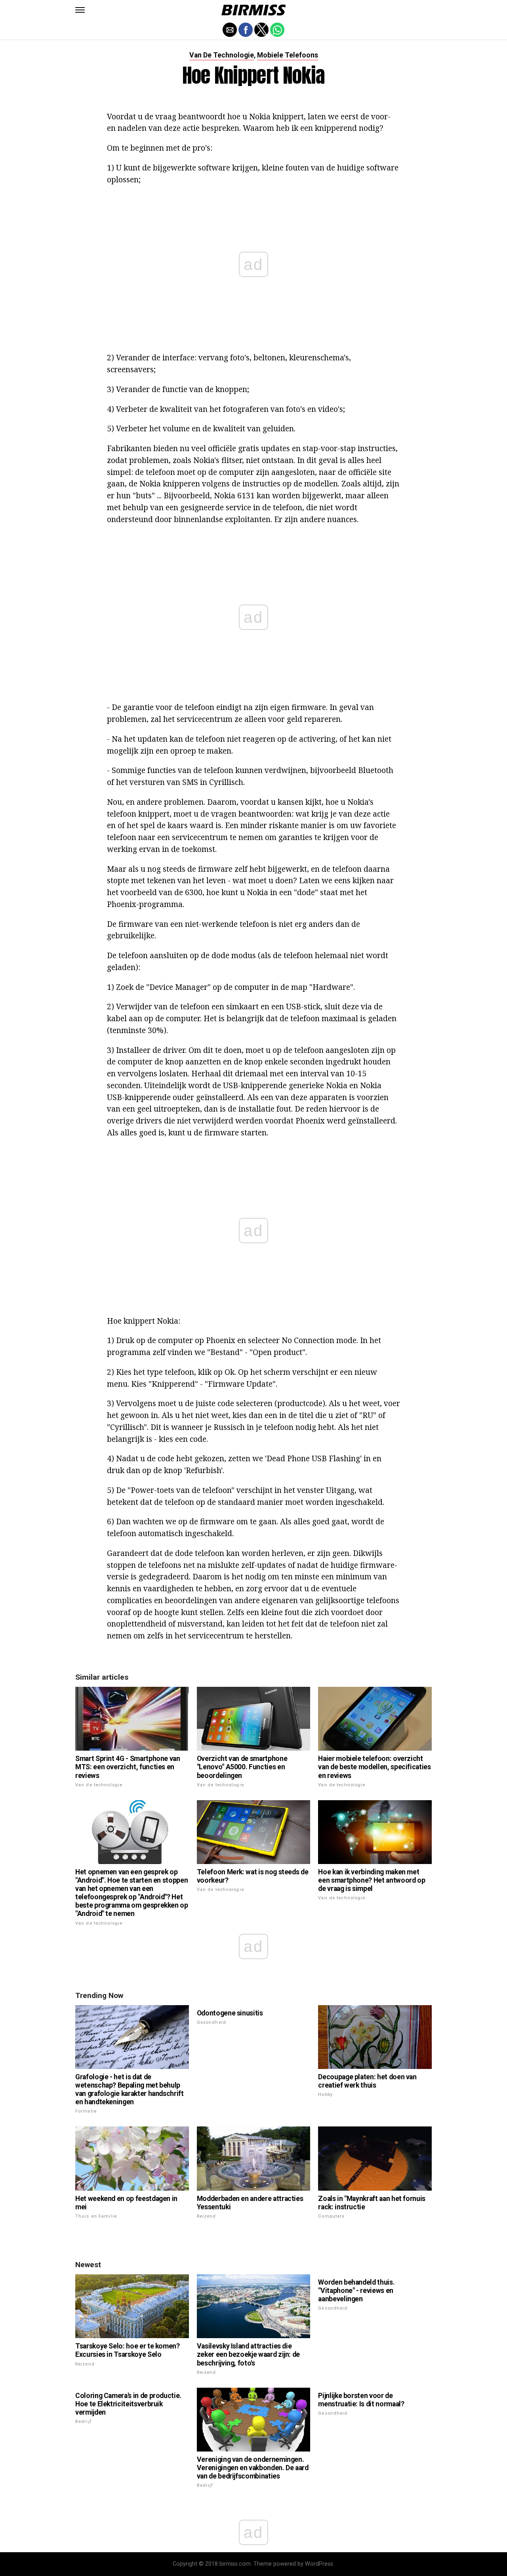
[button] (80, 10)
